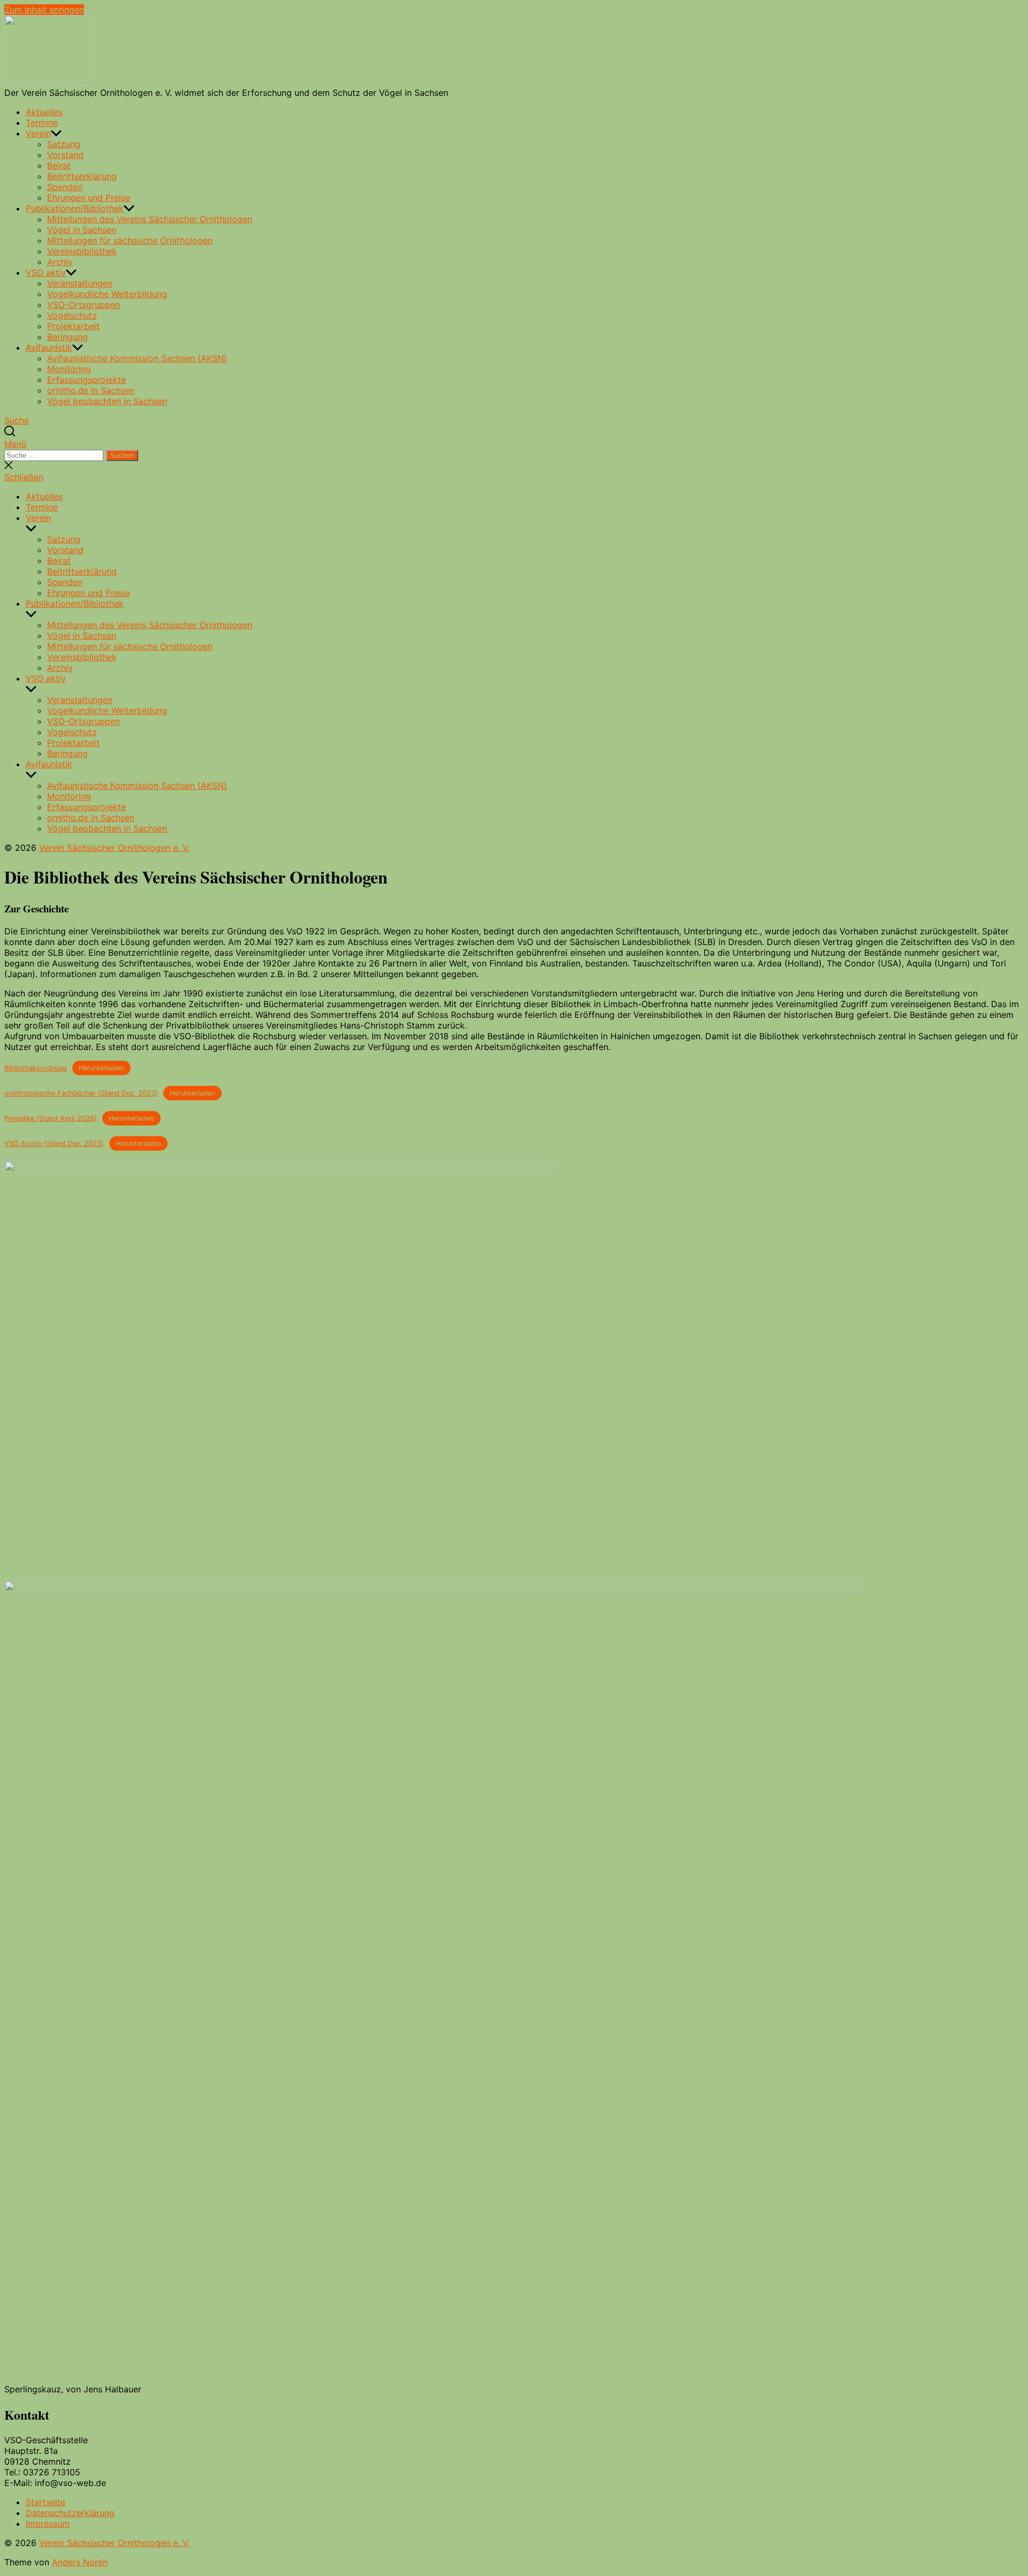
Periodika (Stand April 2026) (51, 1118)
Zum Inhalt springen (44, 10)
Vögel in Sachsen (82, 230)
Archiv (60, 262)
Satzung (64, 144)
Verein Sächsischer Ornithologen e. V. (114, 848)
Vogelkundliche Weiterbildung (107, 294)
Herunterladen (101, 1068)
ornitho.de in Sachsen (91, 390)
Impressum (48, 2524)
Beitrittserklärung (82, 176)
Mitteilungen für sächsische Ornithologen (130, 240)
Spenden (65, 187)
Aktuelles (44, 112)
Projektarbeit (73, 326)
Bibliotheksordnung (36, 1068)
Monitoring (69, 369)
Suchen (122, 455)
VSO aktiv (46, 273)
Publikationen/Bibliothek (75, 208)
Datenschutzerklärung (70, 2513)
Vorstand (65, 155)
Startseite (46, 2502)
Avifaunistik (49, 348)
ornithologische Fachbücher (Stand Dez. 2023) (81, 1093)
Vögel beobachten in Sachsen (107, 401)
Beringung (67, 337)
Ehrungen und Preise (89, 198)
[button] (514, 444)
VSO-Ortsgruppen (84, 305)
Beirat (59, 165)
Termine (42, 123)
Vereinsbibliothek (82, 251)
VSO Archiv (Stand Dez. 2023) (54, 1143)
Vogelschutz (72, 315)
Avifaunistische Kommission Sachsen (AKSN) (137, 358)
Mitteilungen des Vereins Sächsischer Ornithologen (150, 219)
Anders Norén (80, 2562)
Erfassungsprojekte (86, 380)
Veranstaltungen (80, 283)
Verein (38, 133)
